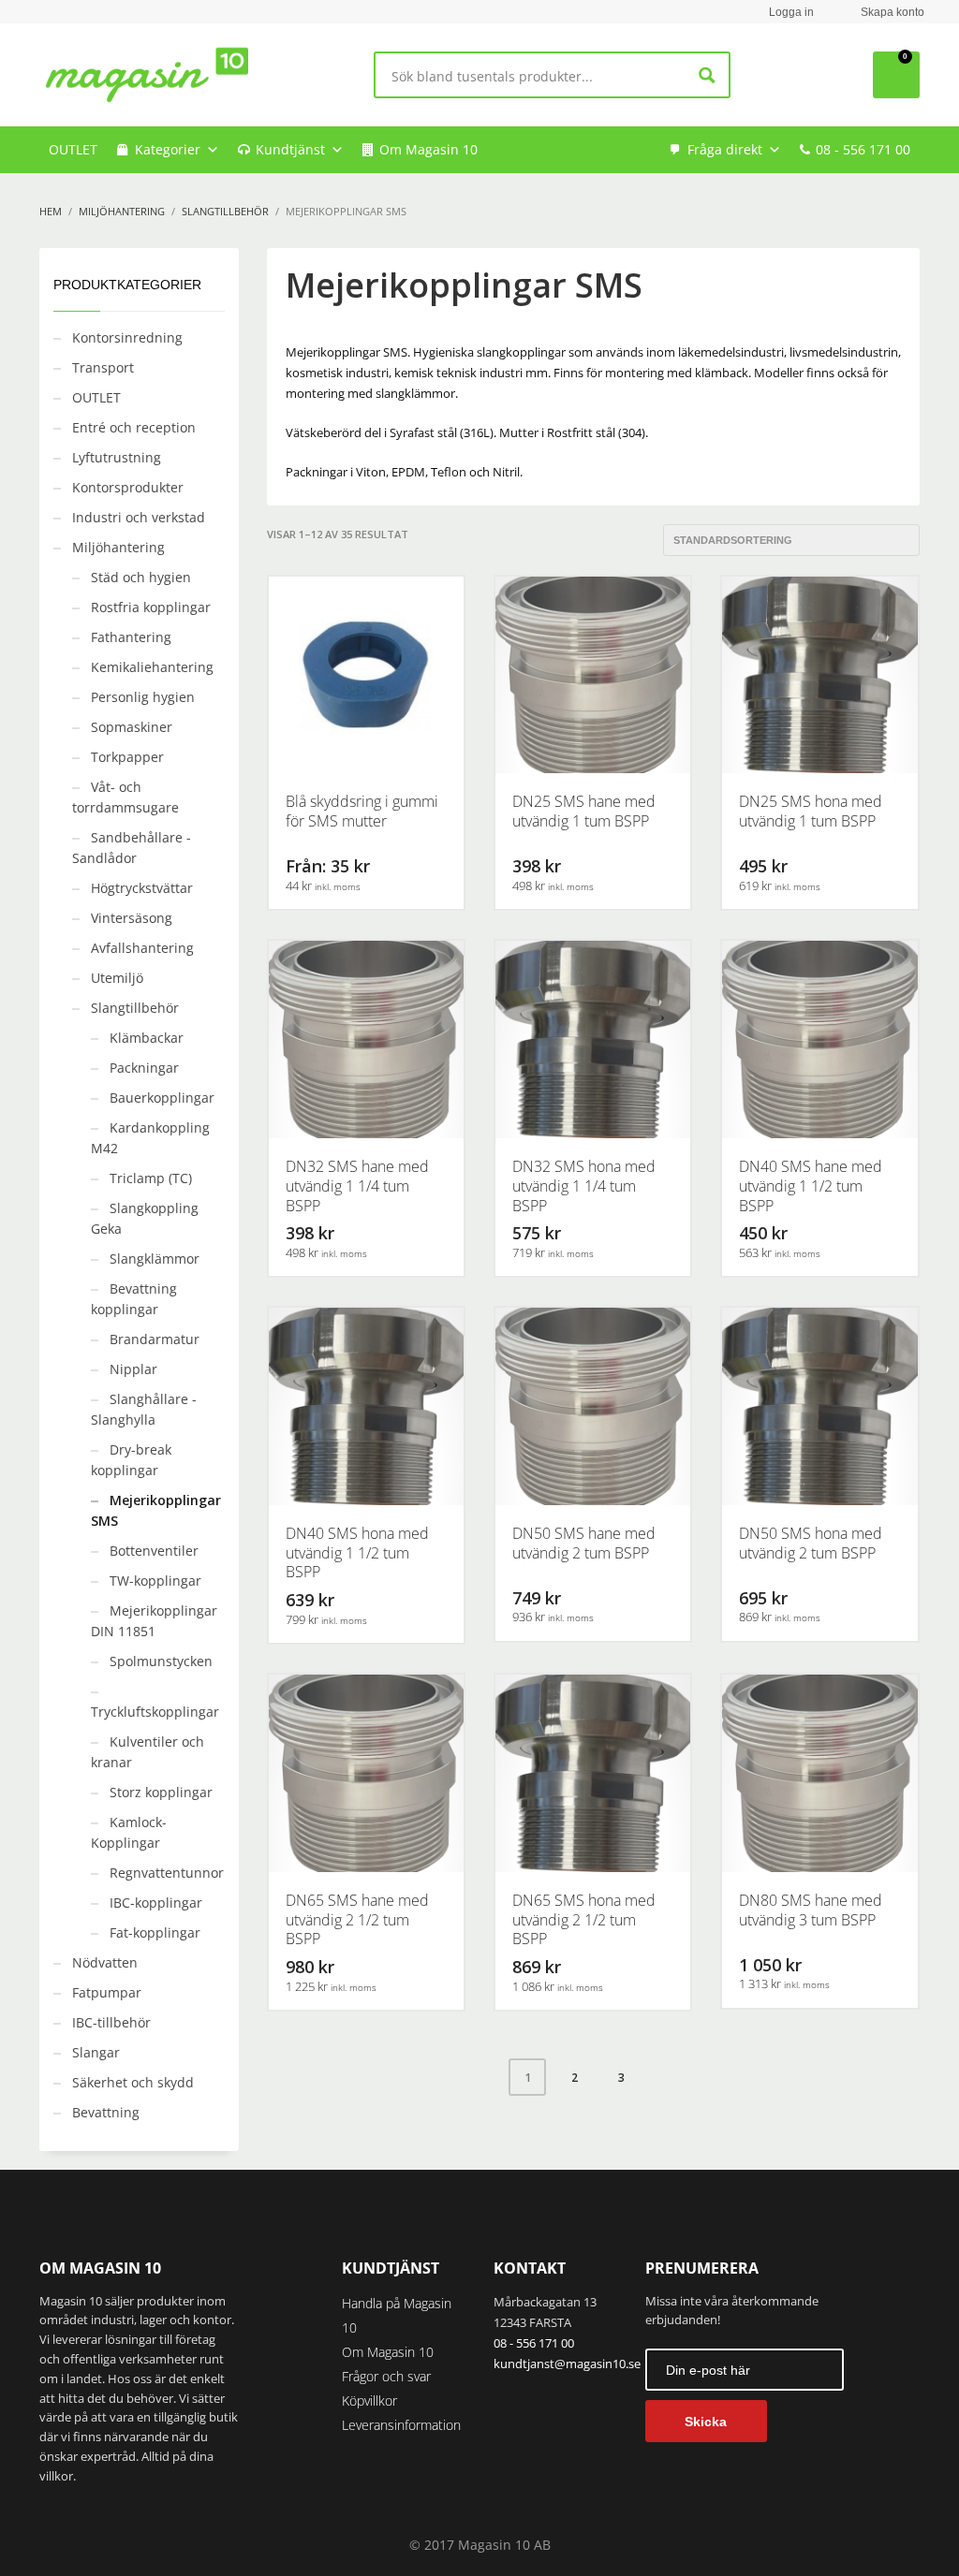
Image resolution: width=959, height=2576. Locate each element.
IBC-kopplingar (156, 1903)
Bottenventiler (154, 1551)
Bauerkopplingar (162, 1098)
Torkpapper (127, 757)
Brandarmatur (155, 1339)
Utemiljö (117, 978)
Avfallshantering (142, 948)
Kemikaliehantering (152, 667)
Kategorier (168, 149)
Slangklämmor (155, 1259)
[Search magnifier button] (707, 75)
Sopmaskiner (132, 727)
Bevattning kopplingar (134, 1299)
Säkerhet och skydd (133, 2082)
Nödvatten (105, 1962)
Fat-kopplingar (155, 1932)
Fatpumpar (107, 1992)
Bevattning (106, 2112)
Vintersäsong (132, 918)
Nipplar (133, 1369)
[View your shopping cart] (896, 75)
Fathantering (131, 637)
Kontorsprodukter (128, 487)
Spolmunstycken (161, 1661)
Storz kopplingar (161, 1792)
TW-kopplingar (155, 1581)
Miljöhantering (118, 547)
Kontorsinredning (127, 337)
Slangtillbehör (135, 1008)
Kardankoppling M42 (150, 1138)
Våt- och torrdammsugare (125, 797)
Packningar (144, 1068)
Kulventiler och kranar (148, 1752)
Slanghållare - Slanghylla (144, 1409)
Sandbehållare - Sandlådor (132, 848)
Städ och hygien (141, 577)
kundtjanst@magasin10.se (567, 2364)
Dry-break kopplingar (131, 1460)
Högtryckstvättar (142, 888)
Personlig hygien (143, 697)
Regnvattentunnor (167, 1873)
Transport (103, 367)
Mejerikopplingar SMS (156, 1510)
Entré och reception (134, 427)
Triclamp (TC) (151, 1178)
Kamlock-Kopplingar (129, 1832)
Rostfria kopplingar (151, 607)
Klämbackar (147, 1038)
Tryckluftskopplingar (155, 1712)
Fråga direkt (725, 149)
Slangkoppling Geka (145, 1218)
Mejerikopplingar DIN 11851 (154, 1621)
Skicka (706, 2422)
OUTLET (73, 149)
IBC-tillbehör (111, 2022)
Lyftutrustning (117, 457)
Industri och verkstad (139, 517)
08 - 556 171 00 (863, 149)
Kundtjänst (290, 149)
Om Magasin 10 (428, 149)
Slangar (96, 2052)
